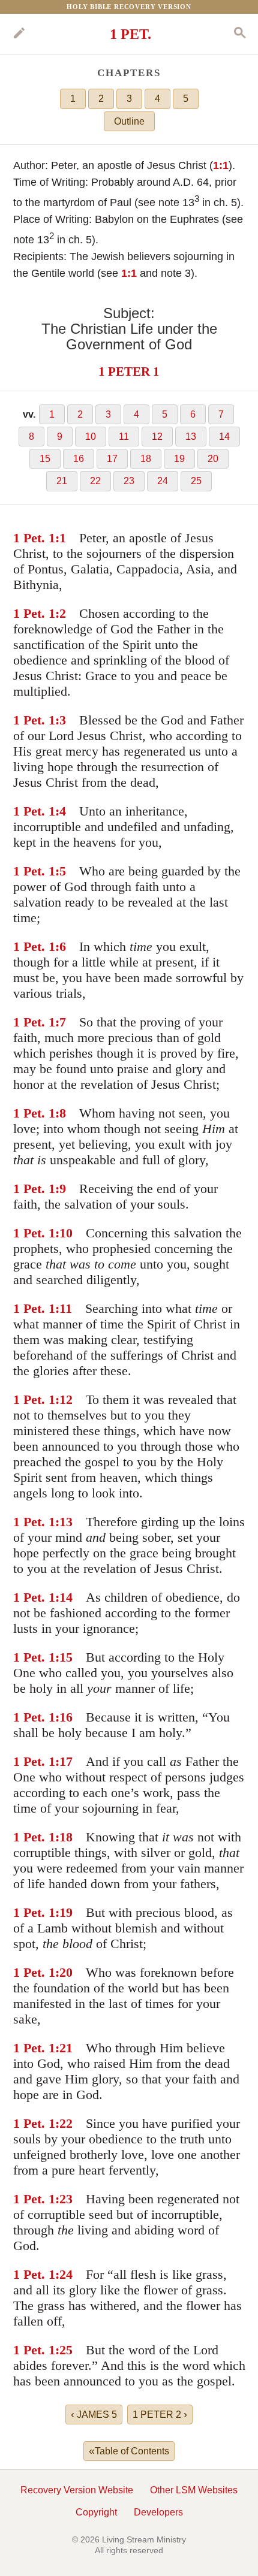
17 (112, 459)
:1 (61, 538)
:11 (64, 1308)
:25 (64, 2350)
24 (163, 481)
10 (91, 437)
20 (213, 459)
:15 (64, 1657)
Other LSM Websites (194, 2490)
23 (129, 481)
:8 (61, 1113)
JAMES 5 (94, 2414)
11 (124, 437)
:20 (64, 1972)
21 (62, 481)
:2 (61, 613)
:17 (64, 1761)
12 (157, 437)
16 (79, 459)
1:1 (221, 165)
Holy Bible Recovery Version (129, 7)
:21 (64, 2048)
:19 (64, 1912)
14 (224, 437)
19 (179, 459)
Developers (158, 2512)
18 (146, 459)
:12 (64, 1399)
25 (196, 481)
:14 (64, 1597)
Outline (129, 121)
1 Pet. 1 (34, 538)
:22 (64, 2123)
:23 (64, 2199)
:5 (61, 871)
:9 (61, 1189)
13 (191, 437)
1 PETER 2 (160, 2414)
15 (45, 459)
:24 (64, 2274)
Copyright (96, 2512)
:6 (61, 946)
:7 (61, 1022)
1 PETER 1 (129, 371)
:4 (61, 811)
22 (95, 481)
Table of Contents (129, 2451)
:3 (61, 720)
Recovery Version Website (77, 2490)
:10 (64, 1233)
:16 (64, 1717)
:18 (64, 1837)
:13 (64, 1522)
